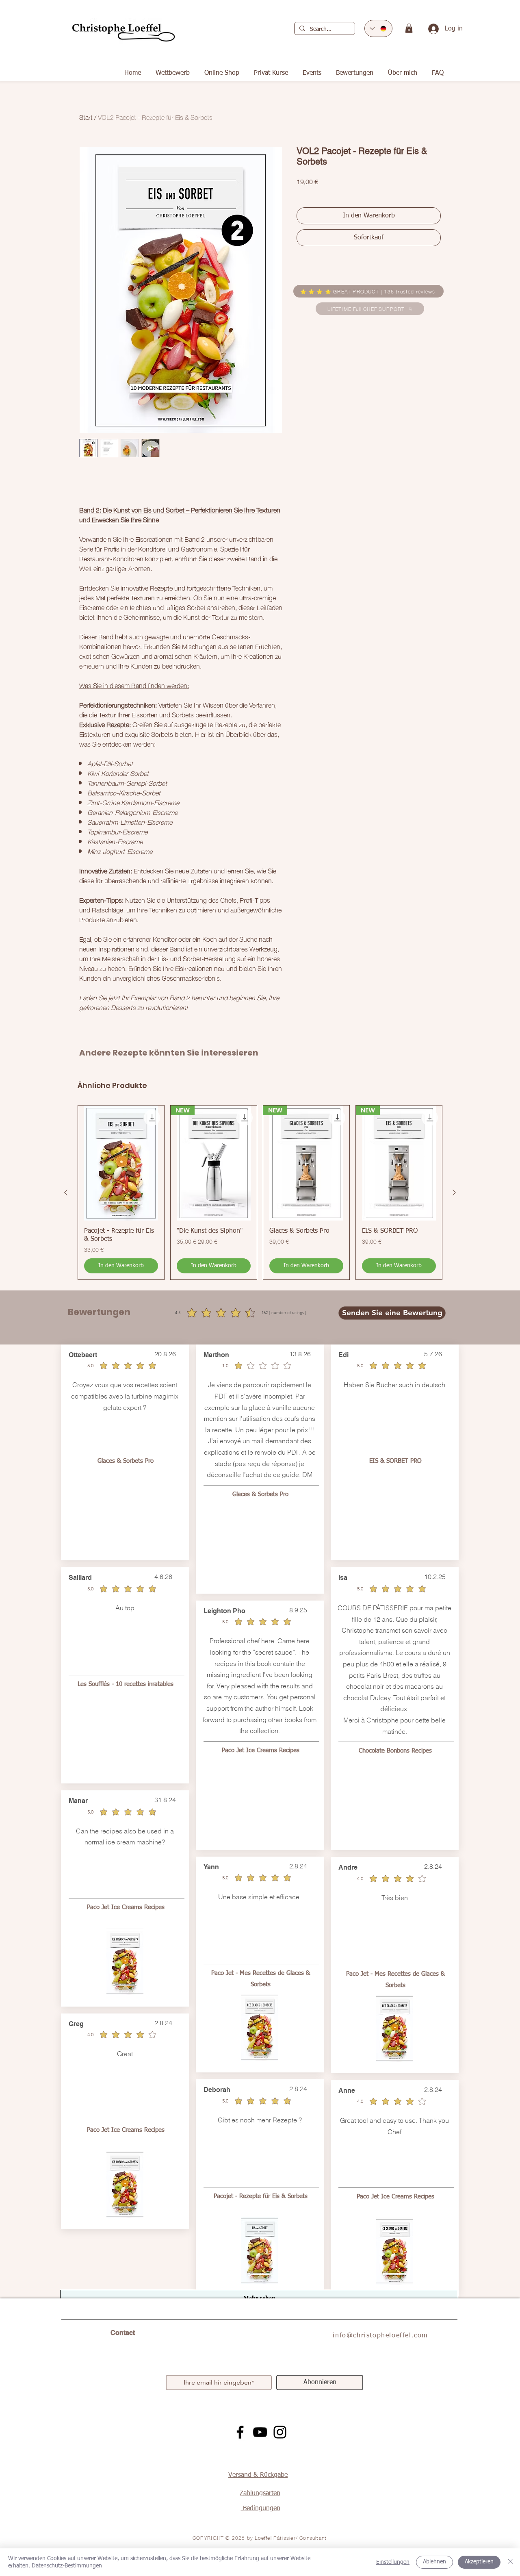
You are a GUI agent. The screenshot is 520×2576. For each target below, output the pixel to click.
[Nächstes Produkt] (454, 1192)
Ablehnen (434, 2562)
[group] (260, 1192)
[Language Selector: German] (378, 28)
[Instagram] (280, 2432)
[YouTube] (260, 2432)
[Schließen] (510, 2562)
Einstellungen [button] (393, 2562)
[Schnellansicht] (121, 1163)
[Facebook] (240, 2432)
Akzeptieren (479, 2562)
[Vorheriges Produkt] (66, 1192)
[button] (409, 28)
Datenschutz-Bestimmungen (67, 2566)
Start (86, 117)
